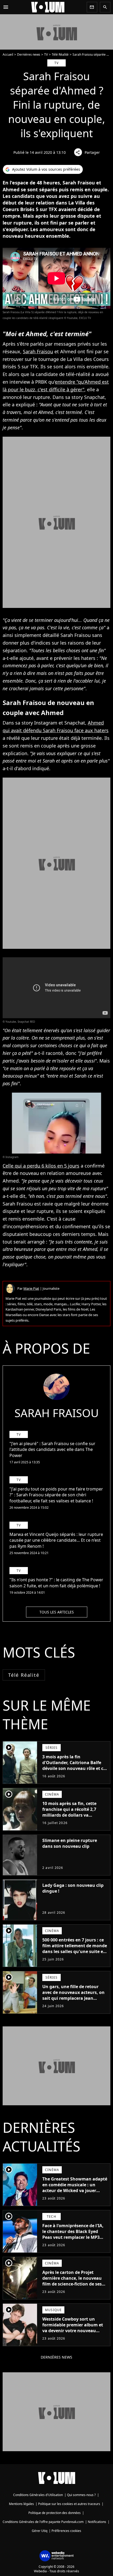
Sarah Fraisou (38, 351)
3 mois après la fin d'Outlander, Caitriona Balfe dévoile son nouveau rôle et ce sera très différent (74, 1765)
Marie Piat (31, 1288)
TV (46, 54)
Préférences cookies (66, 2531)
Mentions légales (21, 2504)
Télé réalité (24, 1675)
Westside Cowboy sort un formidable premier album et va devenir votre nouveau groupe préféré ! (73, 2328)
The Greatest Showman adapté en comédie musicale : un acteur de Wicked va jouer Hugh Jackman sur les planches (75, 2191)
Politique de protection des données (55, 2513)
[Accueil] (48, 7)
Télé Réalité (60, 54)
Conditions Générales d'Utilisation (38, 2495)
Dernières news (29, 54)
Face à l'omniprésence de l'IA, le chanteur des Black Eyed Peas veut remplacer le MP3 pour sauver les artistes (73, 2234)
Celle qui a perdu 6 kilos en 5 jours (41, 1166)
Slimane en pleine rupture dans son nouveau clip (70, 1843)
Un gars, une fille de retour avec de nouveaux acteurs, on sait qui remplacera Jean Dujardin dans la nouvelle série (75, 1995)
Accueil (8, 54)
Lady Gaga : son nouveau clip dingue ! (73, 1888)
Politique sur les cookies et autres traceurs (69, 2504)
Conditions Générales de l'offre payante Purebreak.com (43, 2522)
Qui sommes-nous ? (81, 2495)
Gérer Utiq (40, 2531)
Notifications (97, 2522)
